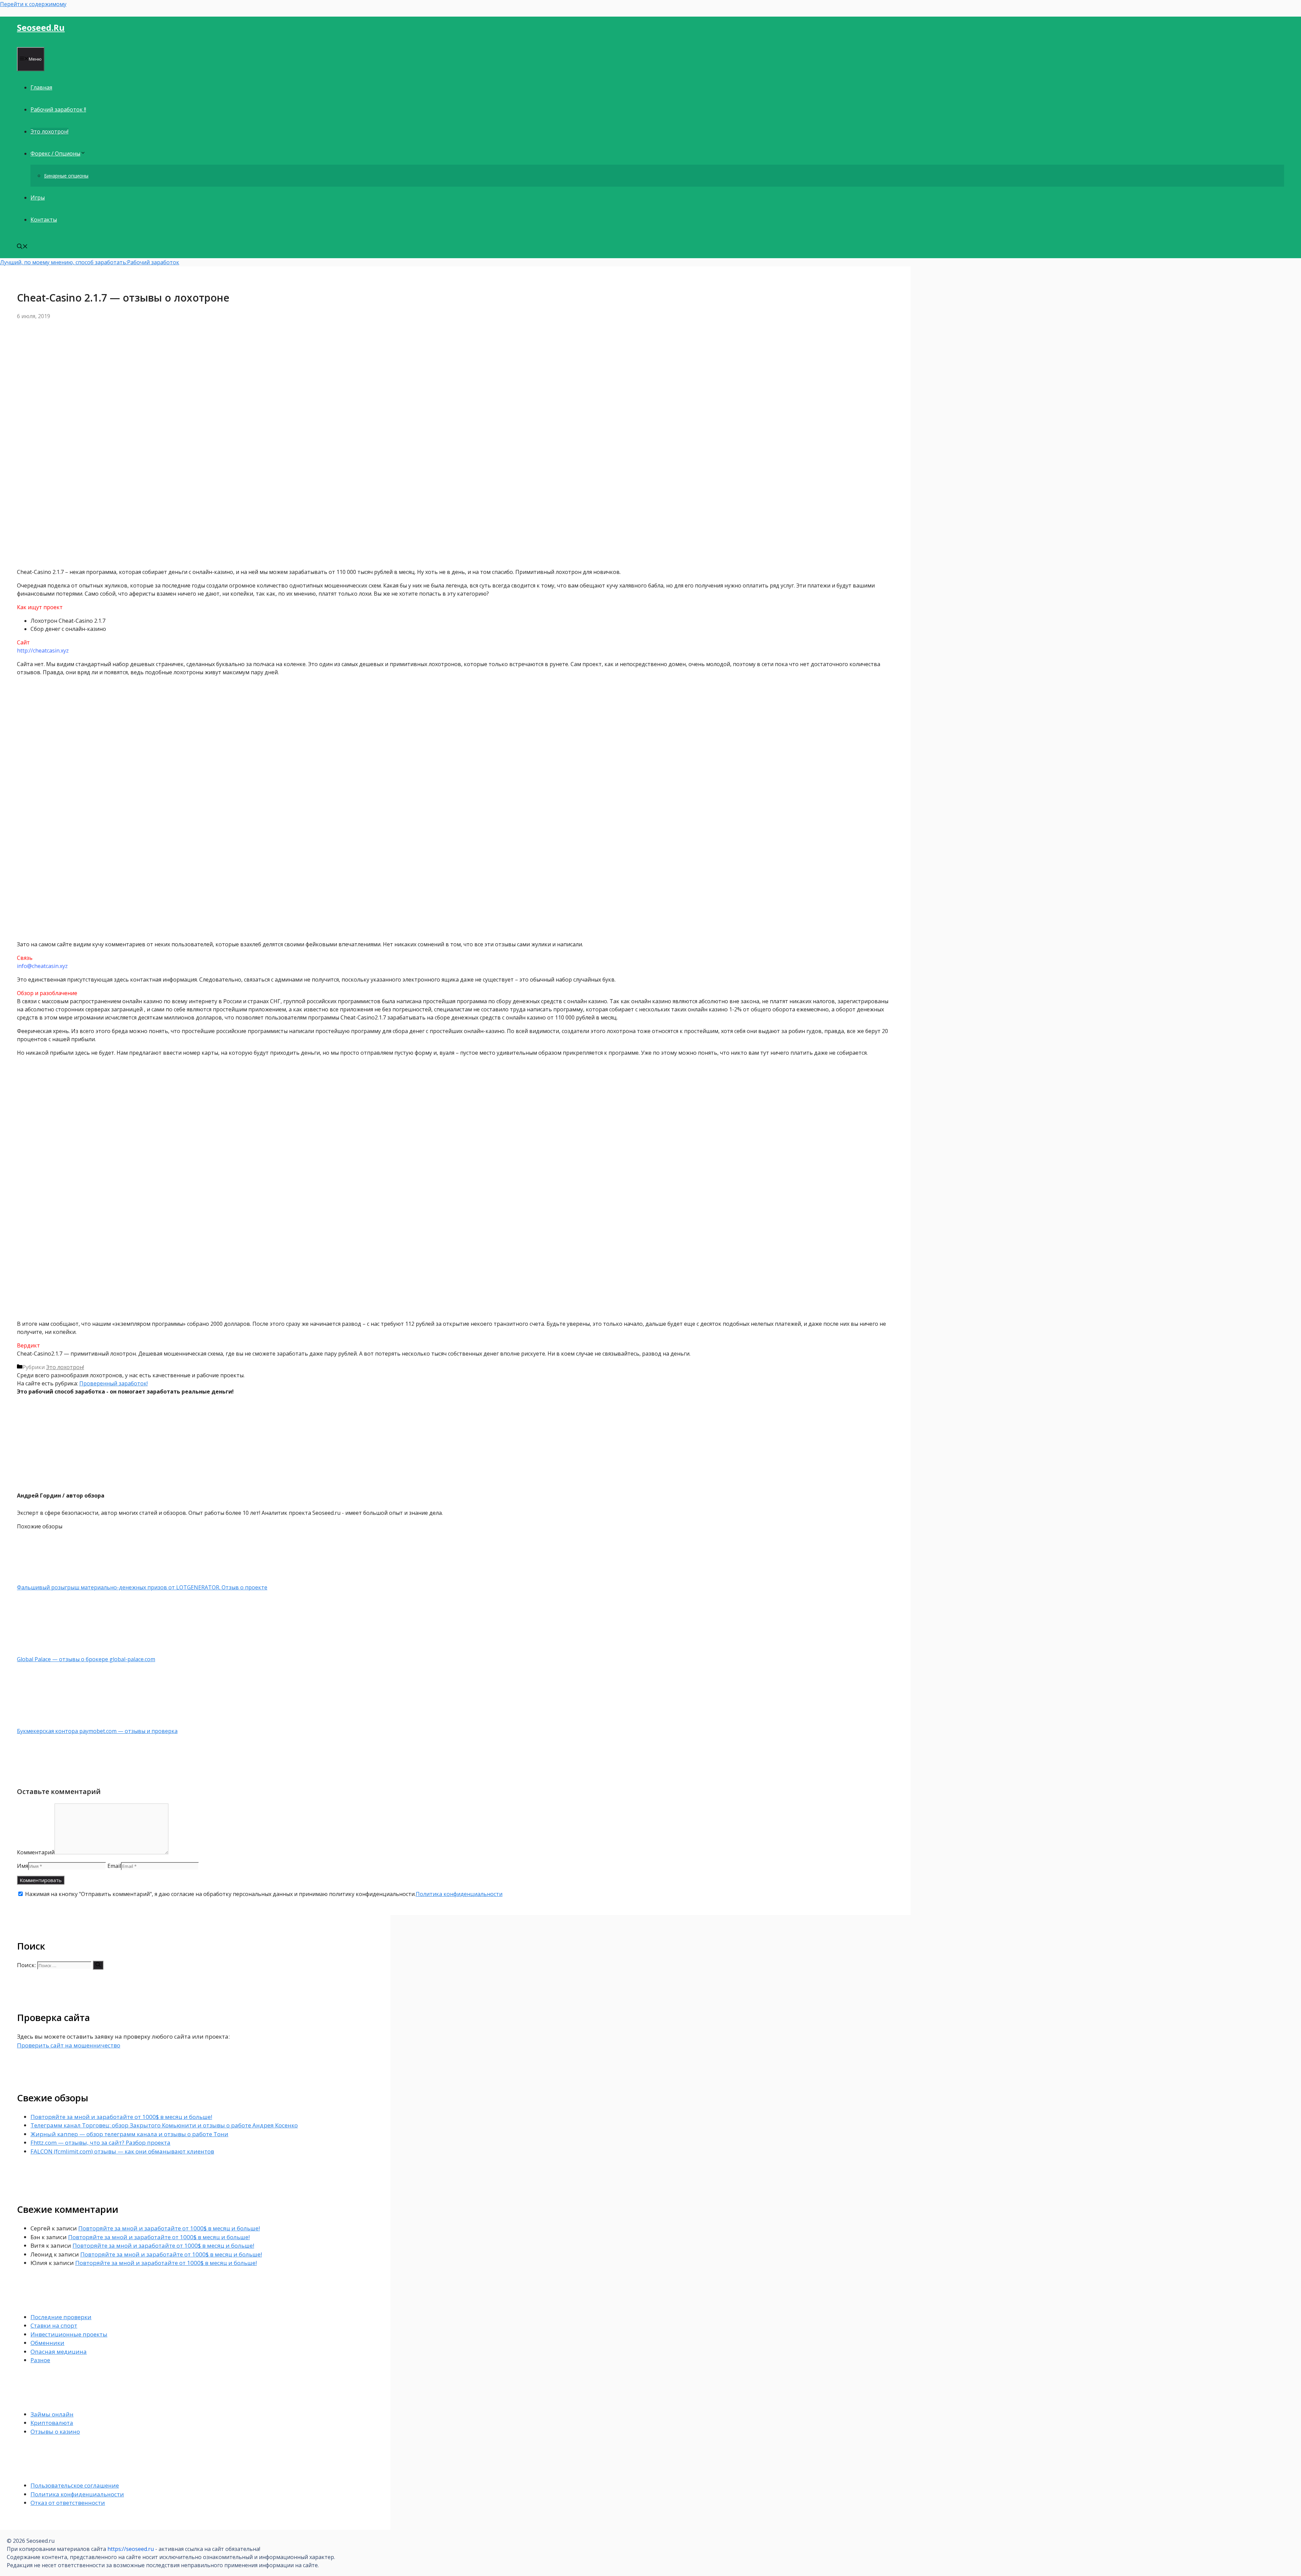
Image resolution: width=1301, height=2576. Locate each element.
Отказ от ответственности (68, 2503)
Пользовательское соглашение (75, 2485)
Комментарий (36, 1852)
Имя (23, 1866)
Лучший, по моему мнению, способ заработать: (64, 262)
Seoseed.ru (41, 27)
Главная (41, 87)
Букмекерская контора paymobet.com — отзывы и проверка (97, 1731)
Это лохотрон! (49, 131)
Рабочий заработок (153, 262)
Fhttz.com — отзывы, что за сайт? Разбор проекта (100, 2142)
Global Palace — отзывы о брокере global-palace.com (86, 1659)
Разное (40, 2360)
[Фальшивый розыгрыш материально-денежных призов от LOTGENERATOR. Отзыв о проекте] (53, 1579)
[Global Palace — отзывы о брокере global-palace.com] (53, 1651)
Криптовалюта (52, 2423)
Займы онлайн (52, 2414)
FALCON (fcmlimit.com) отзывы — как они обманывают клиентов (122, 2151)
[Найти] (98, 1965)
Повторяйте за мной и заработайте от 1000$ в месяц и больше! (121, 2117)
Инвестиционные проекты (69, 2334)
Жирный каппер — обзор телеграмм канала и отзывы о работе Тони (129, 2134)
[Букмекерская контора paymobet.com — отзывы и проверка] (53, 1723)
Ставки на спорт (54, 2325)
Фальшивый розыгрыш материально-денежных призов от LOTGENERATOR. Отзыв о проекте (142, 1587)
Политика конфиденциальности (459, 1894)
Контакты (44, 220)
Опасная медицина (59, 2352)
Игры (38, 198)
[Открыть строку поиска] (22, 247)
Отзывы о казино (55, 2431)
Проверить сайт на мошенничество (69, 2045)
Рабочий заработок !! (58, 109)
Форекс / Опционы (55, 153)
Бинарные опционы (66, 176)
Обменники (47, 2343)
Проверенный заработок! (113, 1383)
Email (114, 1866)
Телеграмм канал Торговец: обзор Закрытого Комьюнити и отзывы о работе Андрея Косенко (164, 2125)
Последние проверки (61, 2317)
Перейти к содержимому (33, 4)
